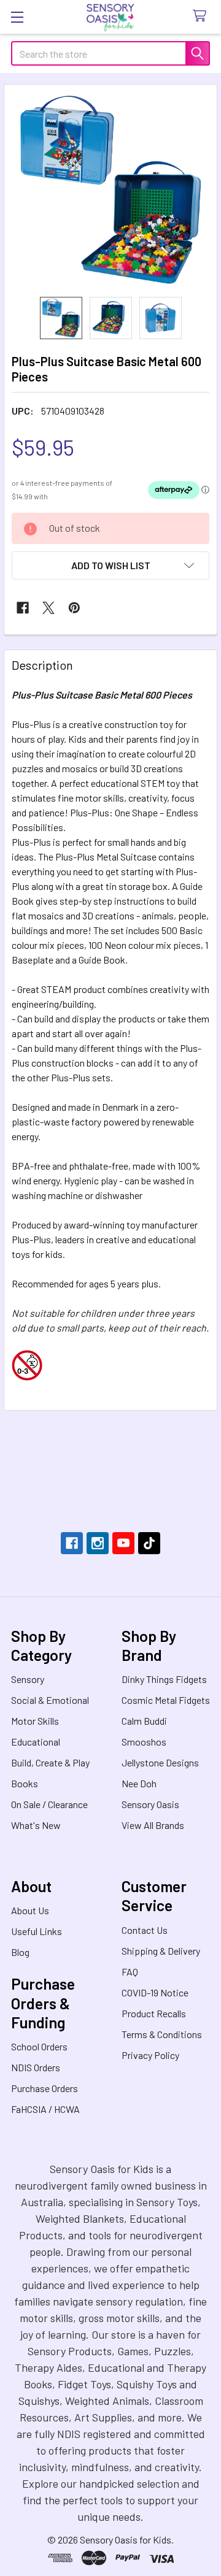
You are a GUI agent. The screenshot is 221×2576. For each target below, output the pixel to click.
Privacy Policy (150, 2055)
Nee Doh (139, 1783)
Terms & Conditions (162, 2034)
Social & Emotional (50, 1700)
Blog (20, 1952)
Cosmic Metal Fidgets (166, 1700)
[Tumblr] (149, 1543)
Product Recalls (154, 2013)
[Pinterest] (74, 608)
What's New (36, 1825)
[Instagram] (98, 1543)
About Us (30, 1910)
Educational (36, 1742)
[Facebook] (23, 608)
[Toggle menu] (17, 17)
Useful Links (37, 1931)
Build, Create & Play (50, 1762)
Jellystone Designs (160, 1762)
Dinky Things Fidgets (164, 1679)
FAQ (130, 1972)
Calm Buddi (144, 1721)
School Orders (39, 2046)
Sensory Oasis (150, 1804)
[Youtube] (123, 1543)
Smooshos (144, 1742)
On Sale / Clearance (49, 1804)
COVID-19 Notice (155, 1992)
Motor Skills (35, 1721)
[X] (48, 608)
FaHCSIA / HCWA (45, 2109)
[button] (110, 565)
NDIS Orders (36, 2067)
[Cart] (202, 16)
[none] (110, 191)
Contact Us (145, 1930)
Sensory (28, 1679)
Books (25, 1783)
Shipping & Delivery (161, 1951)
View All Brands (153, 1825)
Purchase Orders (45, 2088)
